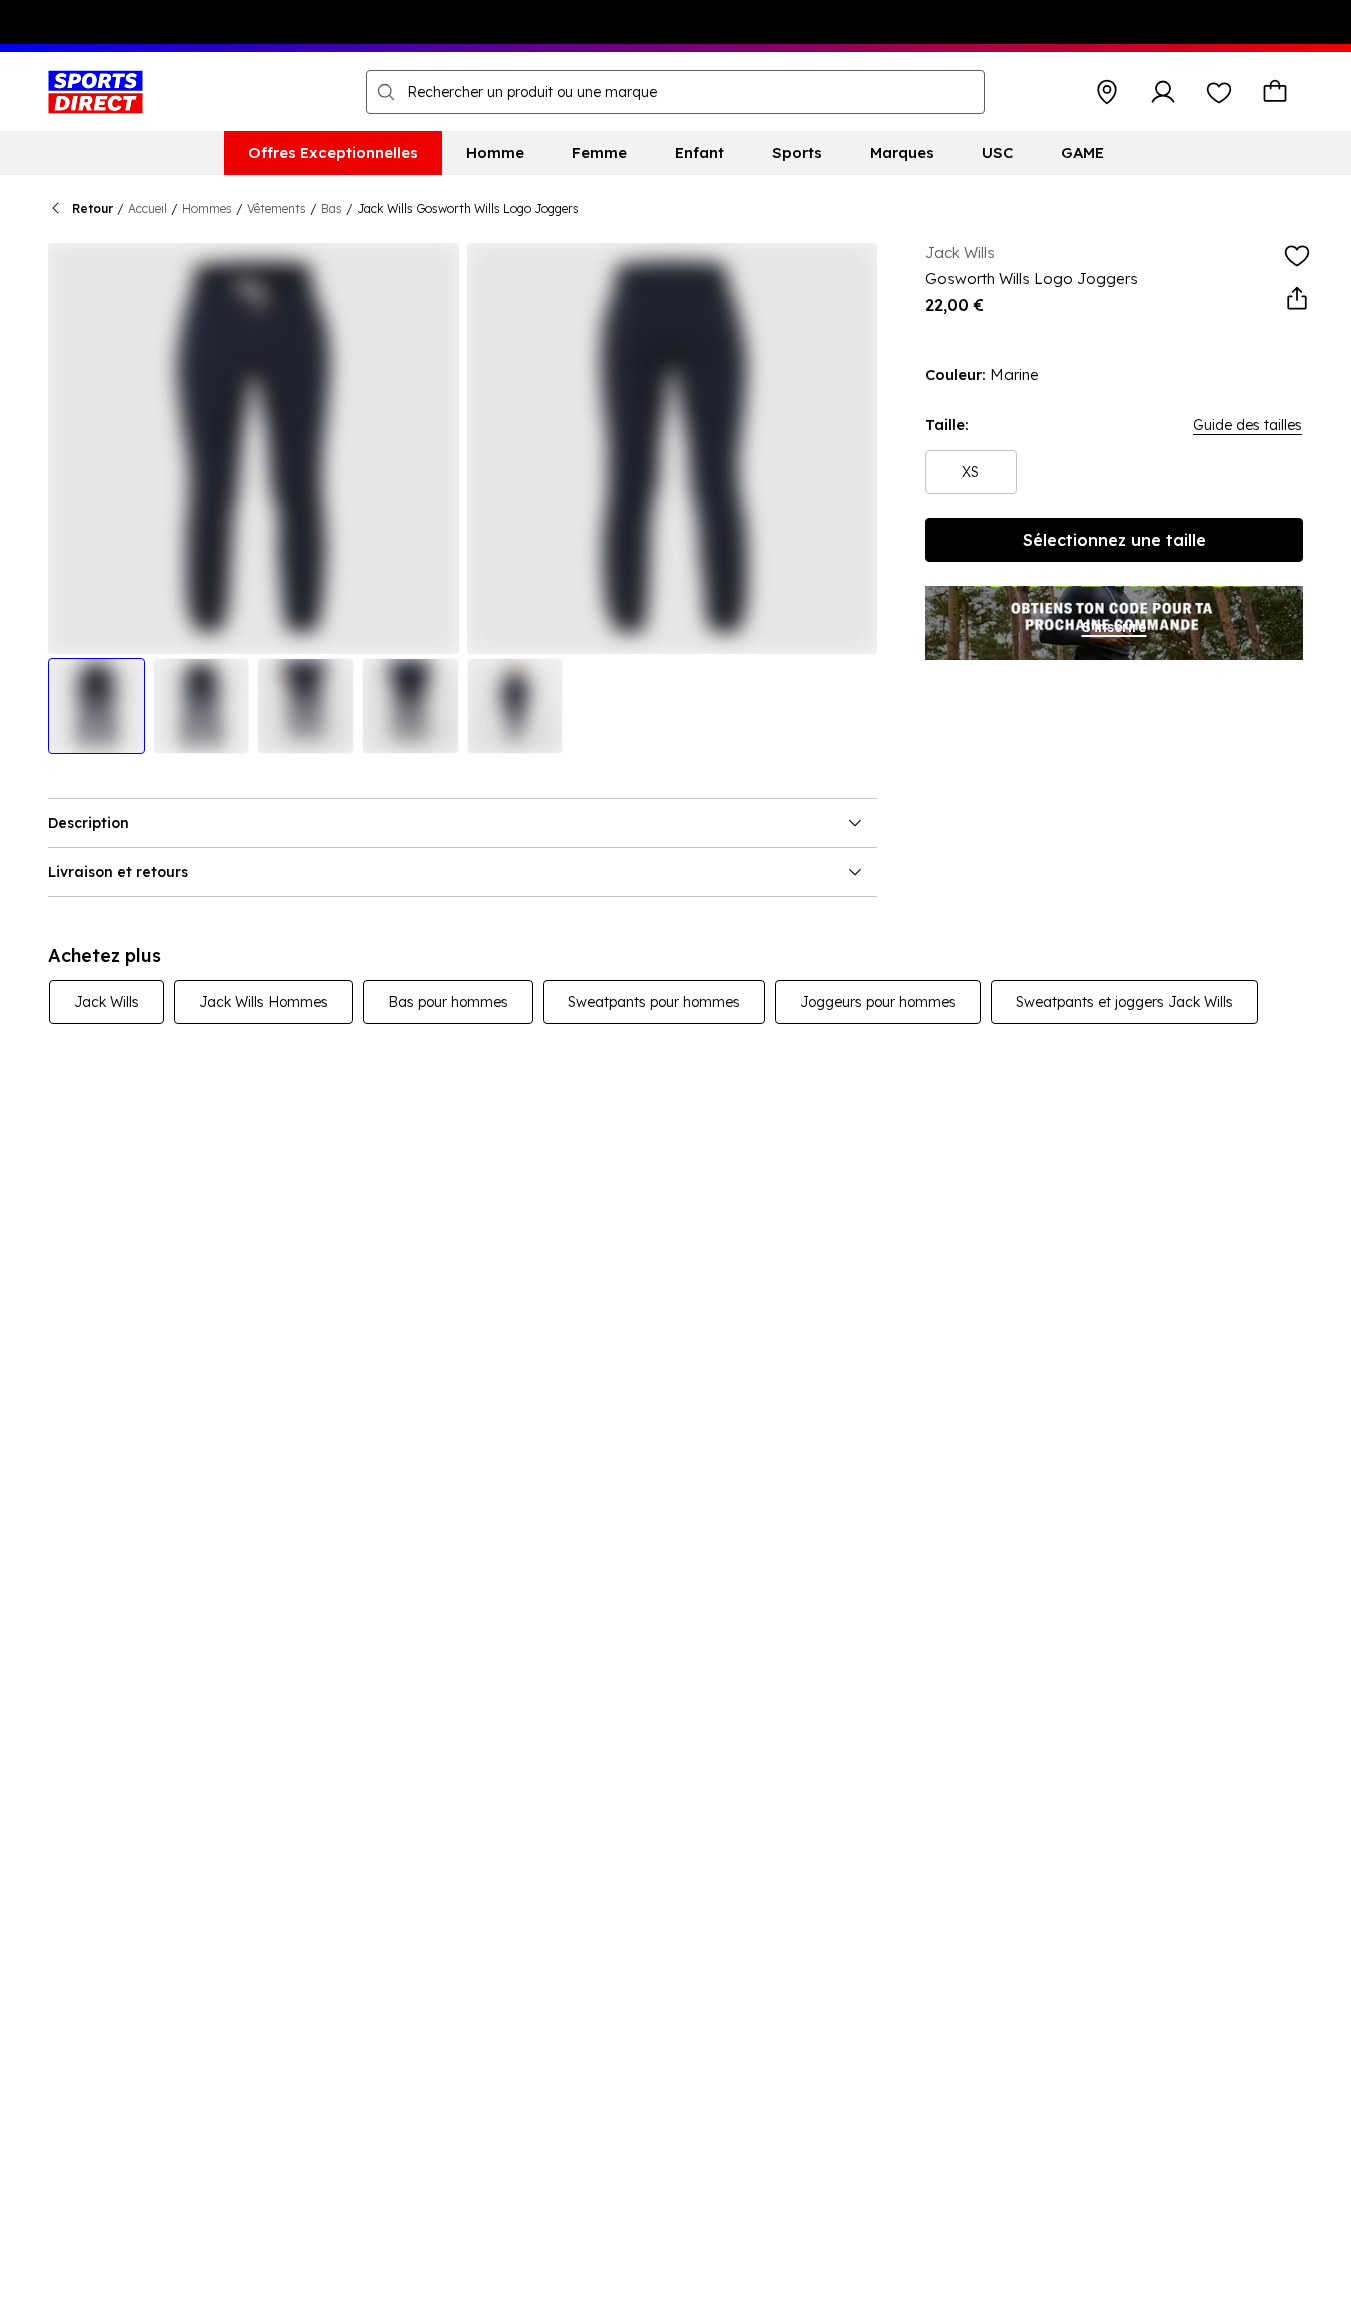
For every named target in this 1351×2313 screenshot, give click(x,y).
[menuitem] (333, 153)
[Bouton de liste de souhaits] (1219, 92)
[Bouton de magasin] (1107, 92)
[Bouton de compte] (1163, 92)
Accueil (147, 208)
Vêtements (276, 208)
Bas (331, 208)
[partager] (1297, 299)
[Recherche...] (386, 92)
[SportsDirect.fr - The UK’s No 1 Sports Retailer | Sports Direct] (95, 92)
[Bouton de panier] (1275, 92)
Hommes (207, 208)
